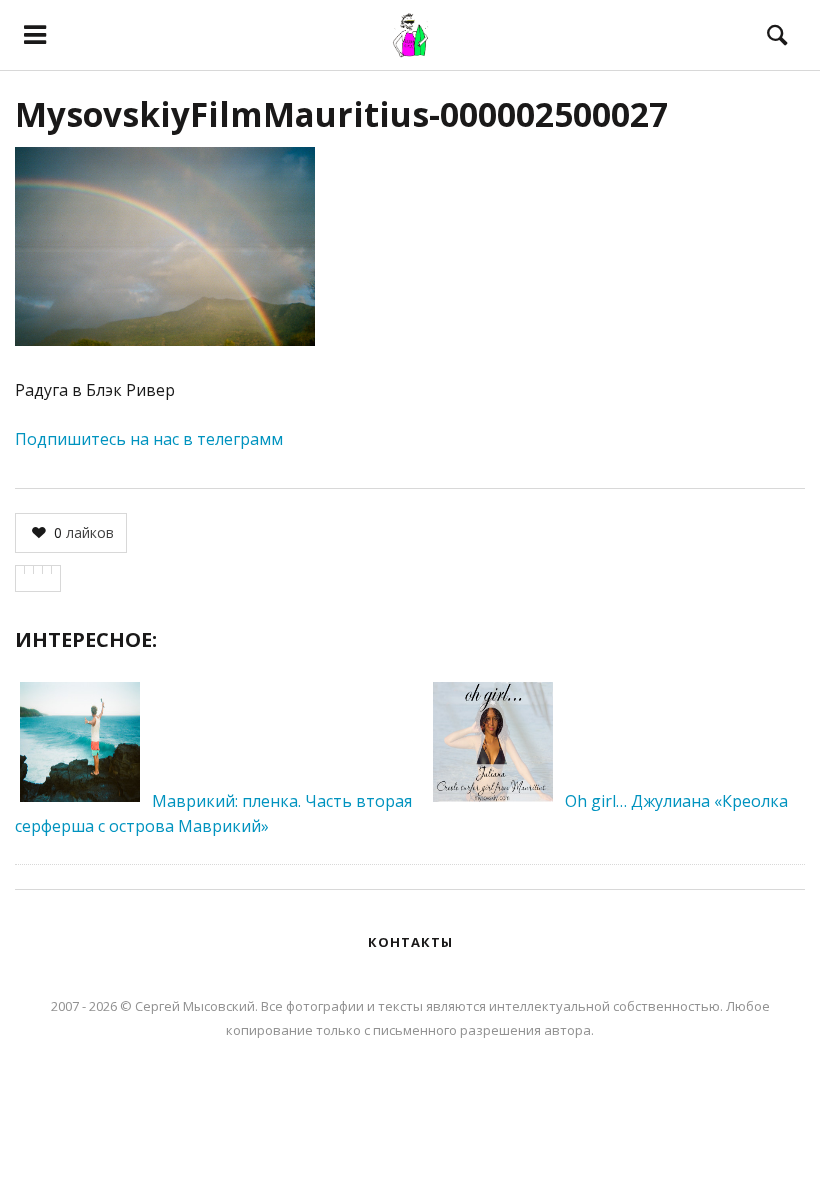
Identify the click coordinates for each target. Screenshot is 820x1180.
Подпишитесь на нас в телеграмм (149, 439)
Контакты (410, 942)
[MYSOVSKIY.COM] (410, 35)
